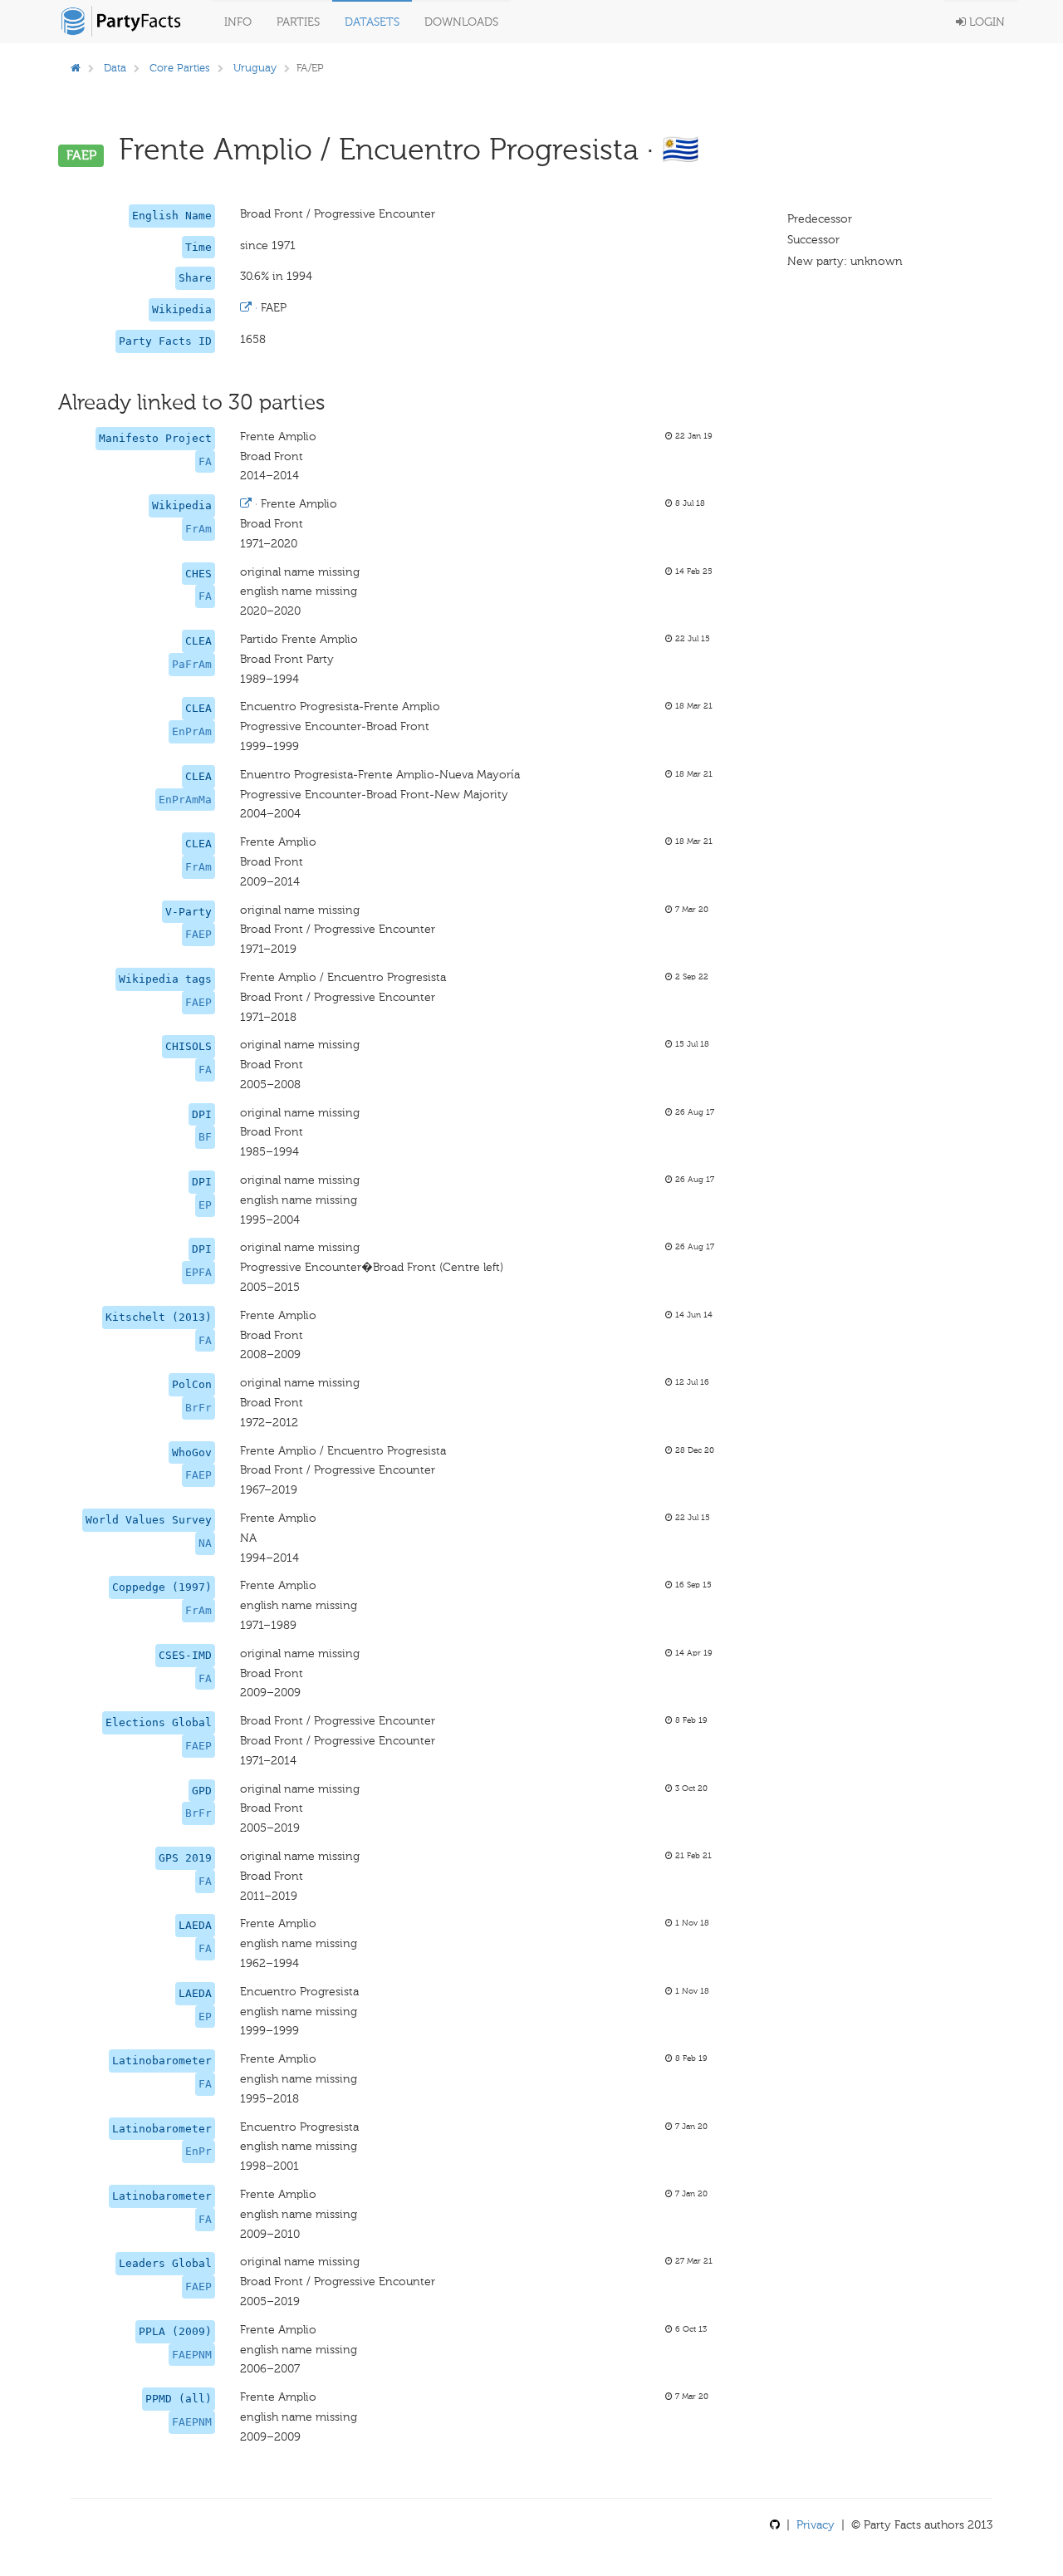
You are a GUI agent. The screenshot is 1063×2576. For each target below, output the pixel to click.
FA (205, 461)
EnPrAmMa (185, 800)
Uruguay (255, 68)
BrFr (198, 1408)
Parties (298, 22)
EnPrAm (192, 731)
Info (238, 22)
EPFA (198, 1272)
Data (115, 68)
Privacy (816, 2525)
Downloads (461, 22)
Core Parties (180, 68)
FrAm (198, 529)
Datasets (372, 22)
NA (205, 1543)
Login (985, 22)
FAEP (198, 934)
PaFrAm (192, 664)
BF (205, 1137)
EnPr (198, 2151)
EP (205, 1205)
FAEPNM (192, 2355)
